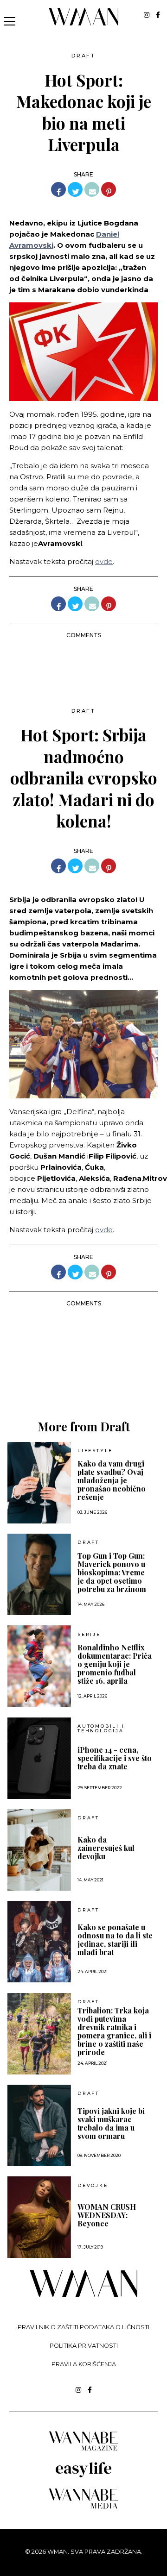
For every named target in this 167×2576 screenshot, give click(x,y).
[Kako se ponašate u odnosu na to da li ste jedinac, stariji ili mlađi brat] (39, 1942)
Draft (83, 56)
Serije (89, 1635)
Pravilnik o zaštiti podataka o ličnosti (83, 2327)
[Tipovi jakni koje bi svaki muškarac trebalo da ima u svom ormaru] (39, 2125)
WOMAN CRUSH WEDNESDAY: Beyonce (107, 2215)
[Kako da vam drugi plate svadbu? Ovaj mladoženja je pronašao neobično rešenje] (39, 1483)
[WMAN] (84, 24)
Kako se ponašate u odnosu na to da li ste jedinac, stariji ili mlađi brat (115, 1940)
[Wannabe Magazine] (83, 2450)
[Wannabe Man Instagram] (147, 15)
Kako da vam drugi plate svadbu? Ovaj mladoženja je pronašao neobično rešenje (112, 1480)
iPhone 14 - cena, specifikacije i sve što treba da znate (115, 1758)
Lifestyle (95, 1451)
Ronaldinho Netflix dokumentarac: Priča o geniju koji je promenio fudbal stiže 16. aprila (115, 1664)
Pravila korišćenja (84, 2364)
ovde (104, 561)
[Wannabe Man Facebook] (158, 15)
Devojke (93, 2186)
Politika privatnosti (84, 2346)
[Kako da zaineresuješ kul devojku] (39, 1850)
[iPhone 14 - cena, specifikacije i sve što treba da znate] (39, 1758)
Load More (83, 1375)
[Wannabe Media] (83, 2507)
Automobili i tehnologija (101, 1728)
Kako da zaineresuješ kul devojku (106, 1848)
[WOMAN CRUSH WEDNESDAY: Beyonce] (39, 2217)
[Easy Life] (83, 2476)
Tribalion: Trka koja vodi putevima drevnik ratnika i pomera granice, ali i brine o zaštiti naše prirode (114, 2031)
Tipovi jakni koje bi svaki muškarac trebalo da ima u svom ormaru (111, 2124)
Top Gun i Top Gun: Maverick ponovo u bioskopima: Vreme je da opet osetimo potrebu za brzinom (112, 1573)
